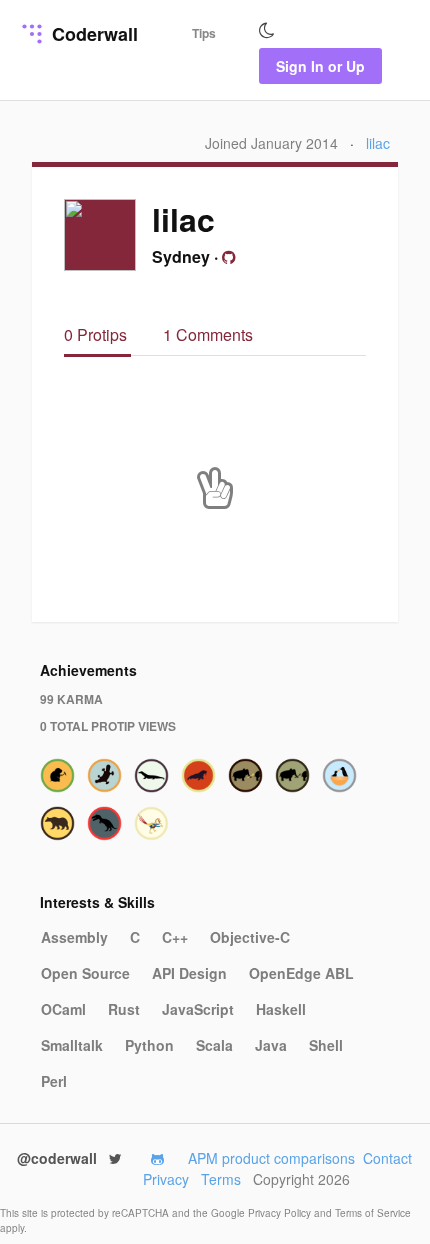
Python (149, 1045)
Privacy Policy (281, 1213)
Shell (326, 1045)
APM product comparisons (271, 1158)
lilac (378, 143)
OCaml (63, 1009)
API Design (189, 973)
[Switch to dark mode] (267, 31)
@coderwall (59, 1158)
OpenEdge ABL (301, 973)
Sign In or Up (320, 66)
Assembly (74, 937)
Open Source (85, 973)
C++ (175, 937)
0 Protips (97, 334)
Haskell (281, 1009)
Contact (387, 1158)
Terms (221, 1179)
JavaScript (198, 1009)
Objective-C (250, 937)
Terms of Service (373, 1213)
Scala (214, 1045)
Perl (54, 1081)
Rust (124, 1009)
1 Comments (208, 334)
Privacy (166, 1179)
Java (271, 1045)
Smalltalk (72, 1045)
